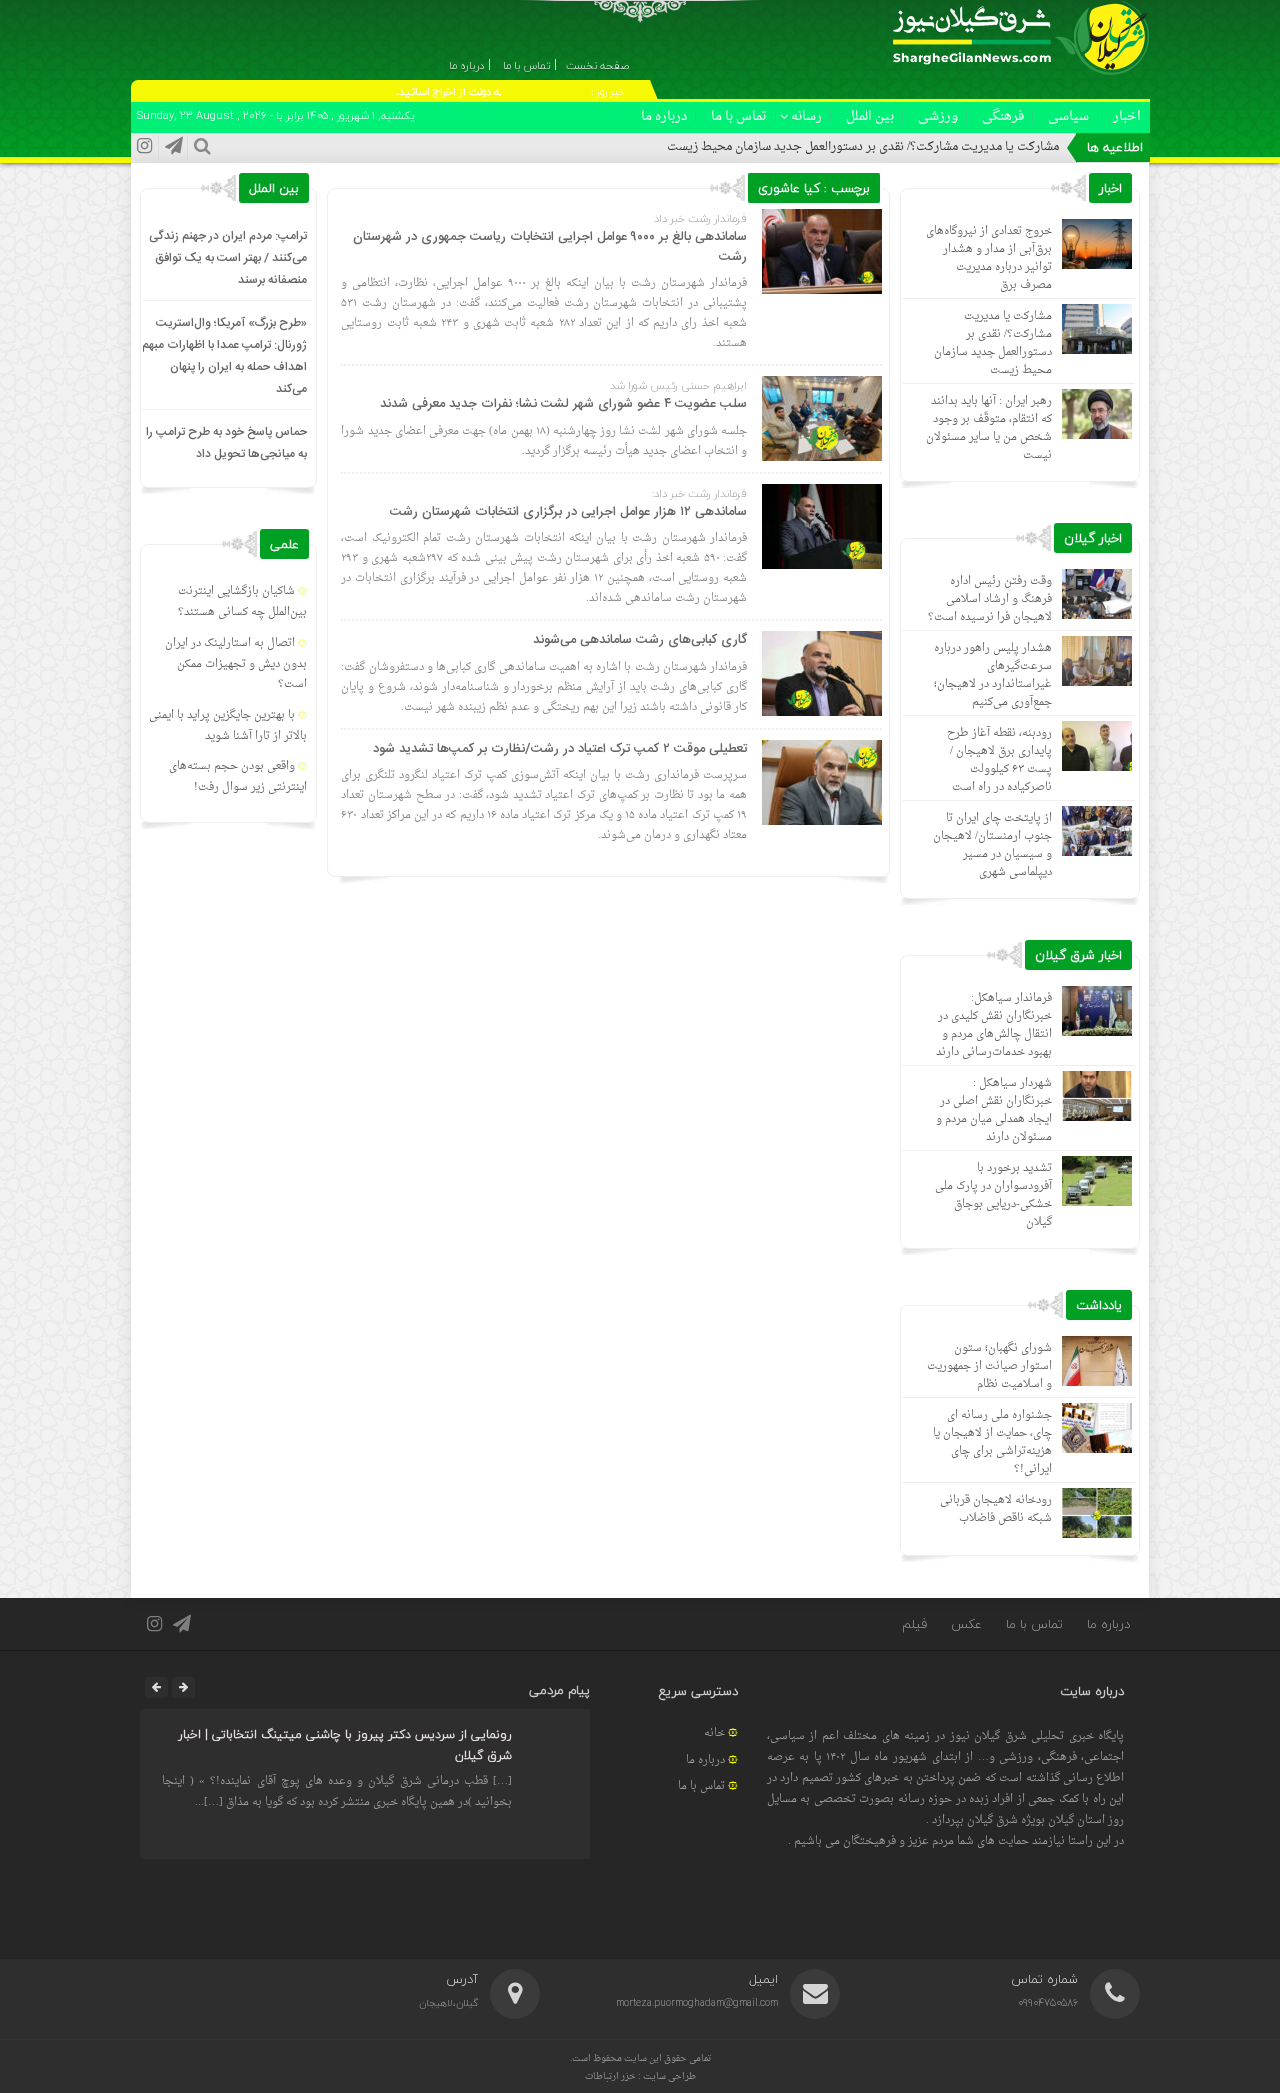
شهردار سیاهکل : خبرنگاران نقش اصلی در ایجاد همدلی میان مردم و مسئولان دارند (994, 1110)
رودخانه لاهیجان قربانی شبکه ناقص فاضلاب (996, 1509)
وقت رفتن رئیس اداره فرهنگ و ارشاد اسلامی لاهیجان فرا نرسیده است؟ (990, 599)
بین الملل (870, 116)
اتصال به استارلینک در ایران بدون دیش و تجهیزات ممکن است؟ (236, 664)
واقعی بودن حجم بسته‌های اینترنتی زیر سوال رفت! (238, 777)
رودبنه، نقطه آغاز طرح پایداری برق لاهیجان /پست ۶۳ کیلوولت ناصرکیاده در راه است (999, 760)
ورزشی (938, 116)
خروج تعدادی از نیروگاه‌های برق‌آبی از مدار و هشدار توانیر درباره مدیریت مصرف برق (989, 258)
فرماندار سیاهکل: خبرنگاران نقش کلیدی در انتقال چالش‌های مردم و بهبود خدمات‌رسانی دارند (994, 1025)
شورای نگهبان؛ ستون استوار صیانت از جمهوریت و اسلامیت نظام (989, 1366)
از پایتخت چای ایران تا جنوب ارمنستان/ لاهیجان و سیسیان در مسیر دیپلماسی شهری (992, 845)
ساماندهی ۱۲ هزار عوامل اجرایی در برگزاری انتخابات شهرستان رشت (568, 512)
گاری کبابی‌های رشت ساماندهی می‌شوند (640, 640)
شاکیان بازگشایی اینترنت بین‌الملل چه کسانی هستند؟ (242, 602)
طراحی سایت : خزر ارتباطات (640, 2076)
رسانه (806, 116)
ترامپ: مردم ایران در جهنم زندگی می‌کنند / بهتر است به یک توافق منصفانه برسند (228, 258)
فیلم (914, 1624)
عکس (966, 1624)
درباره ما (664, 116)
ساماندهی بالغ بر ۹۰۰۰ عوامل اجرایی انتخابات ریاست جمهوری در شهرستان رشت (550, 247)
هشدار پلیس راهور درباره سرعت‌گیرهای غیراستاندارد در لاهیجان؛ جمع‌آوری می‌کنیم (993, 675)
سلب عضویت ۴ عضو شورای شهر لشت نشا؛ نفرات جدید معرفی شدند (563, 404)
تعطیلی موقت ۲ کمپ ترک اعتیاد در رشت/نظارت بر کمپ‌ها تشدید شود (560, 749)
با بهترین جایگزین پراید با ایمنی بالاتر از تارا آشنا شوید (228, 726)
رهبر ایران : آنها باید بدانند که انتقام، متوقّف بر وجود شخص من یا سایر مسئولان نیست (989, 428)
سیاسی (1068, 116)
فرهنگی (1003, 116)
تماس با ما (739, 116)
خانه (714, 1733)
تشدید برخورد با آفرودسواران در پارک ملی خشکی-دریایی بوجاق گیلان (993, 1195)
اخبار (1127, 116)
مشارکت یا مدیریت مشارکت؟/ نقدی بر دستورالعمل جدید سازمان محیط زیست (863, 147)
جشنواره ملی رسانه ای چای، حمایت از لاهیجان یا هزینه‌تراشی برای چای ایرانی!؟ (992, 1442)
